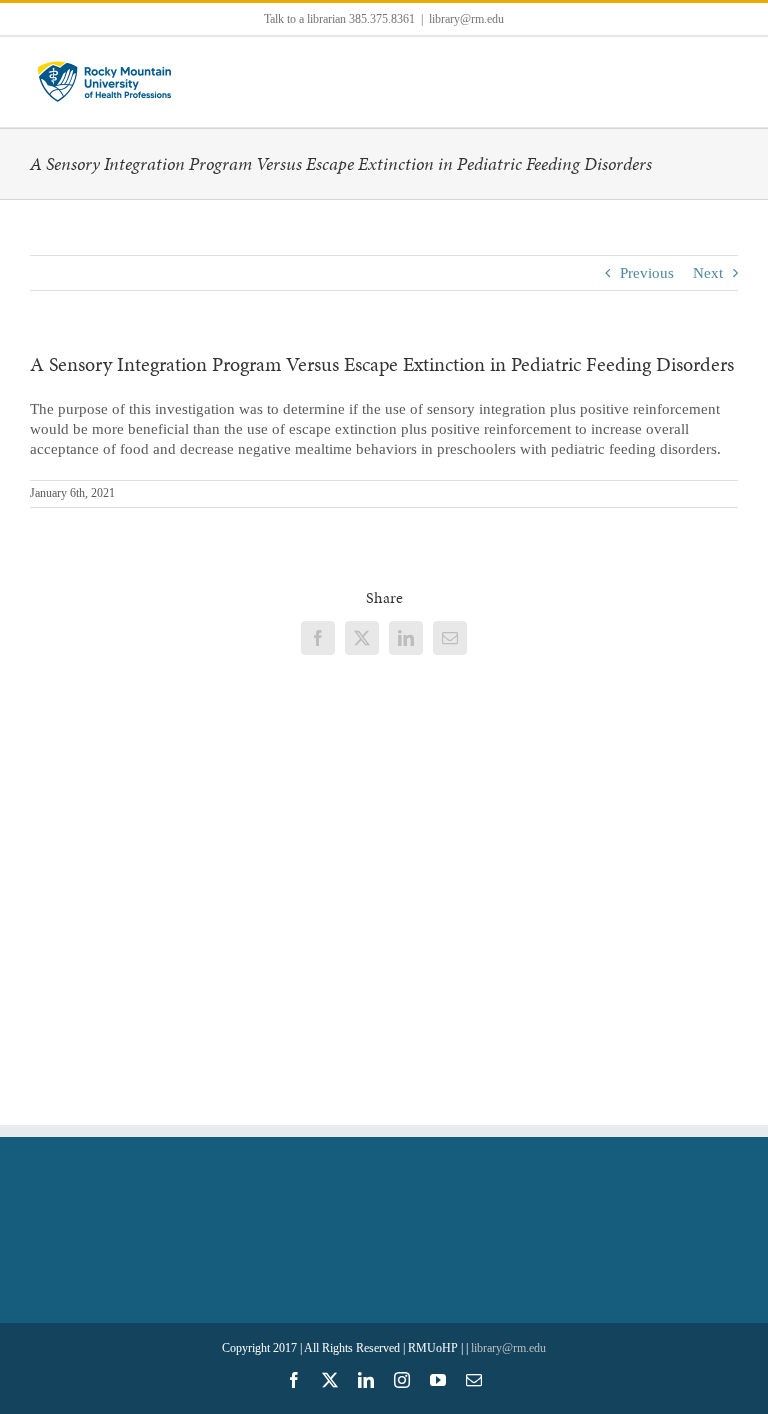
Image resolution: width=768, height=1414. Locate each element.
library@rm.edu (466, 19)
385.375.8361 (382, 19)
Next (708, 273)
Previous (647, 273)
